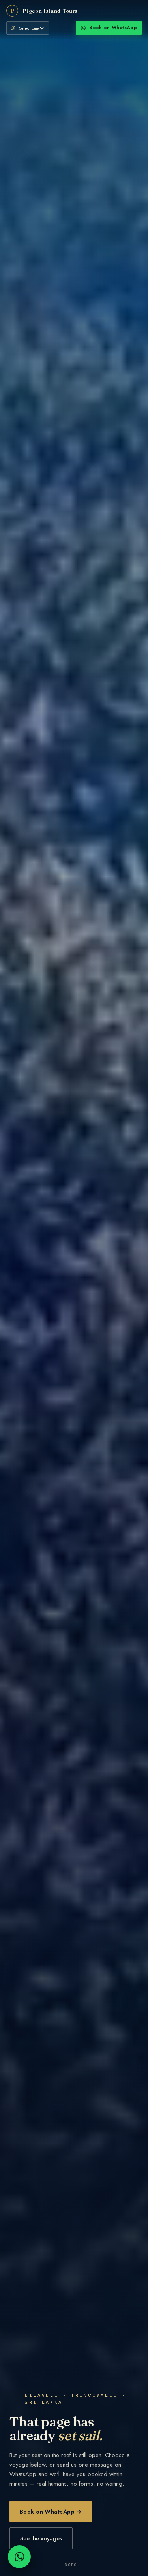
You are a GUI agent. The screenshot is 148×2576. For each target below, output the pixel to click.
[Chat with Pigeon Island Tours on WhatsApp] (19, 2557)
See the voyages (41, 2538)
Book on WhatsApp (113, 28)
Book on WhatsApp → (51, 2511)
